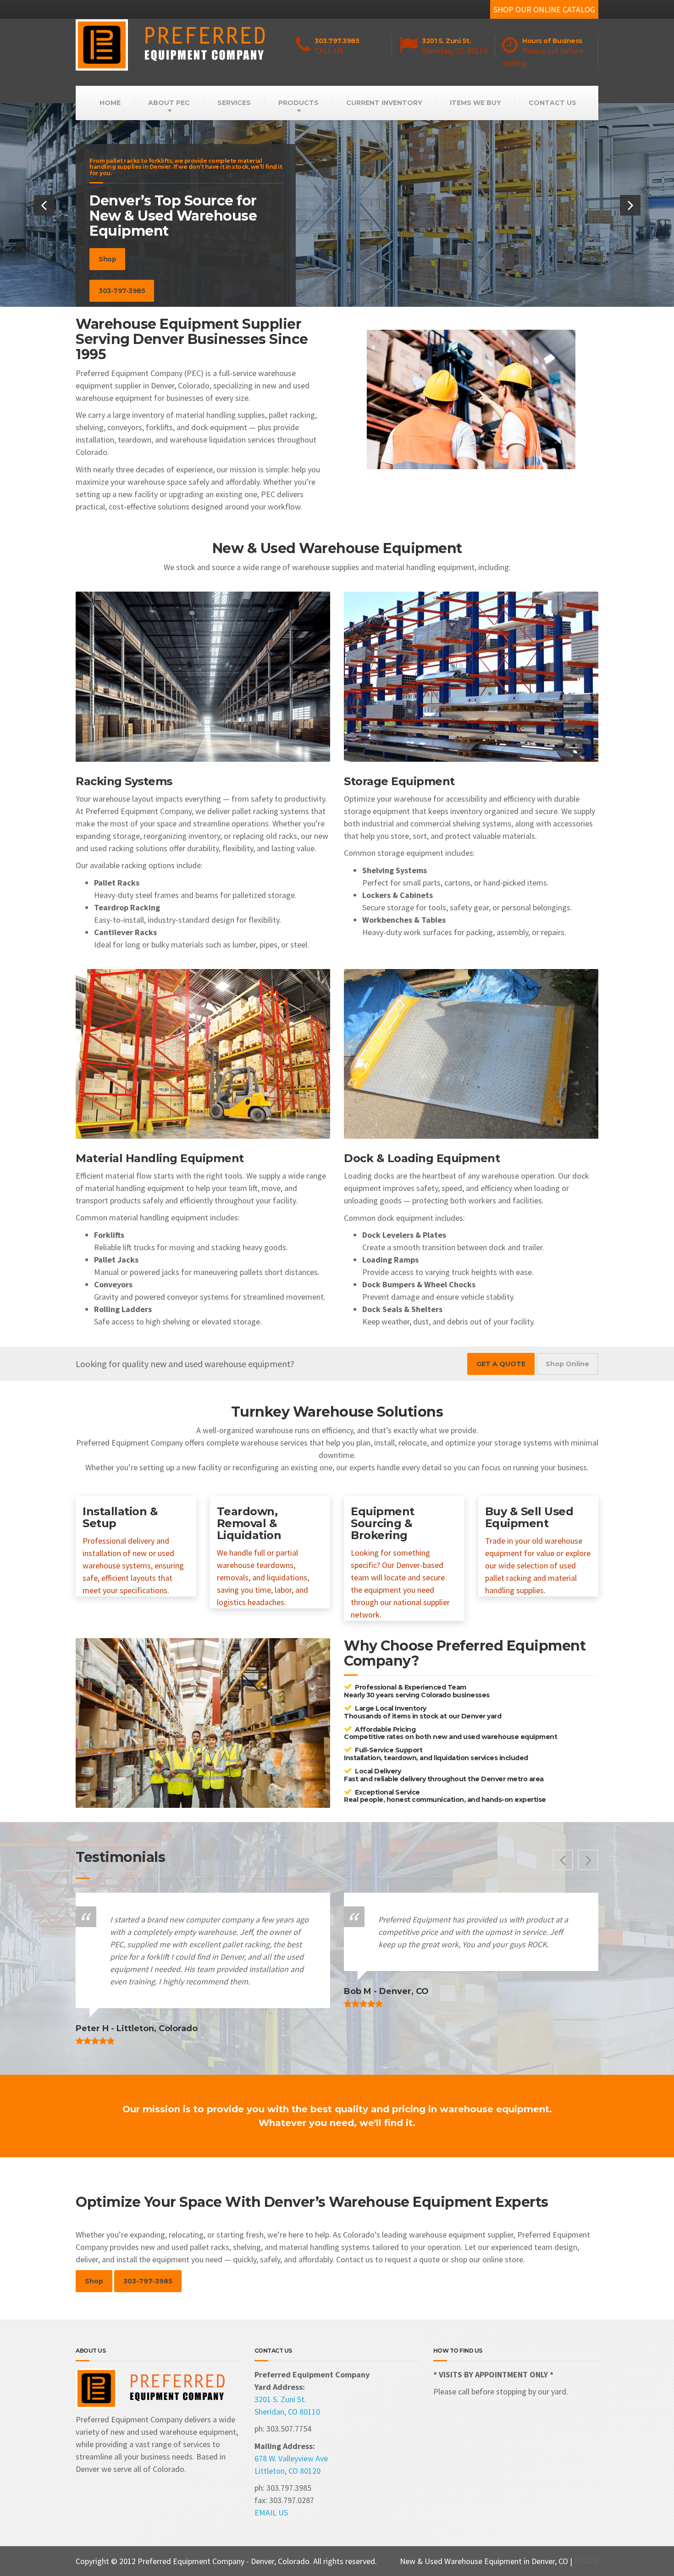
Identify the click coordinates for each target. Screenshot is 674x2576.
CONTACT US (552, 103)
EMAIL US (271, 2512)
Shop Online (567, 1364)
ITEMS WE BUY (475, 103)
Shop (107, 259)
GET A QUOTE (501, 1364)
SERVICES (234, 103)
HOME (110, 103)
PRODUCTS (298, 103)
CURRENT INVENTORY (384, 103)
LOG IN (586, 2561)
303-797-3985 (122, 291)
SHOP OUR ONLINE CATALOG (544, 9)
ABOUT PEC (169, 103)
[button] (44, 205)
